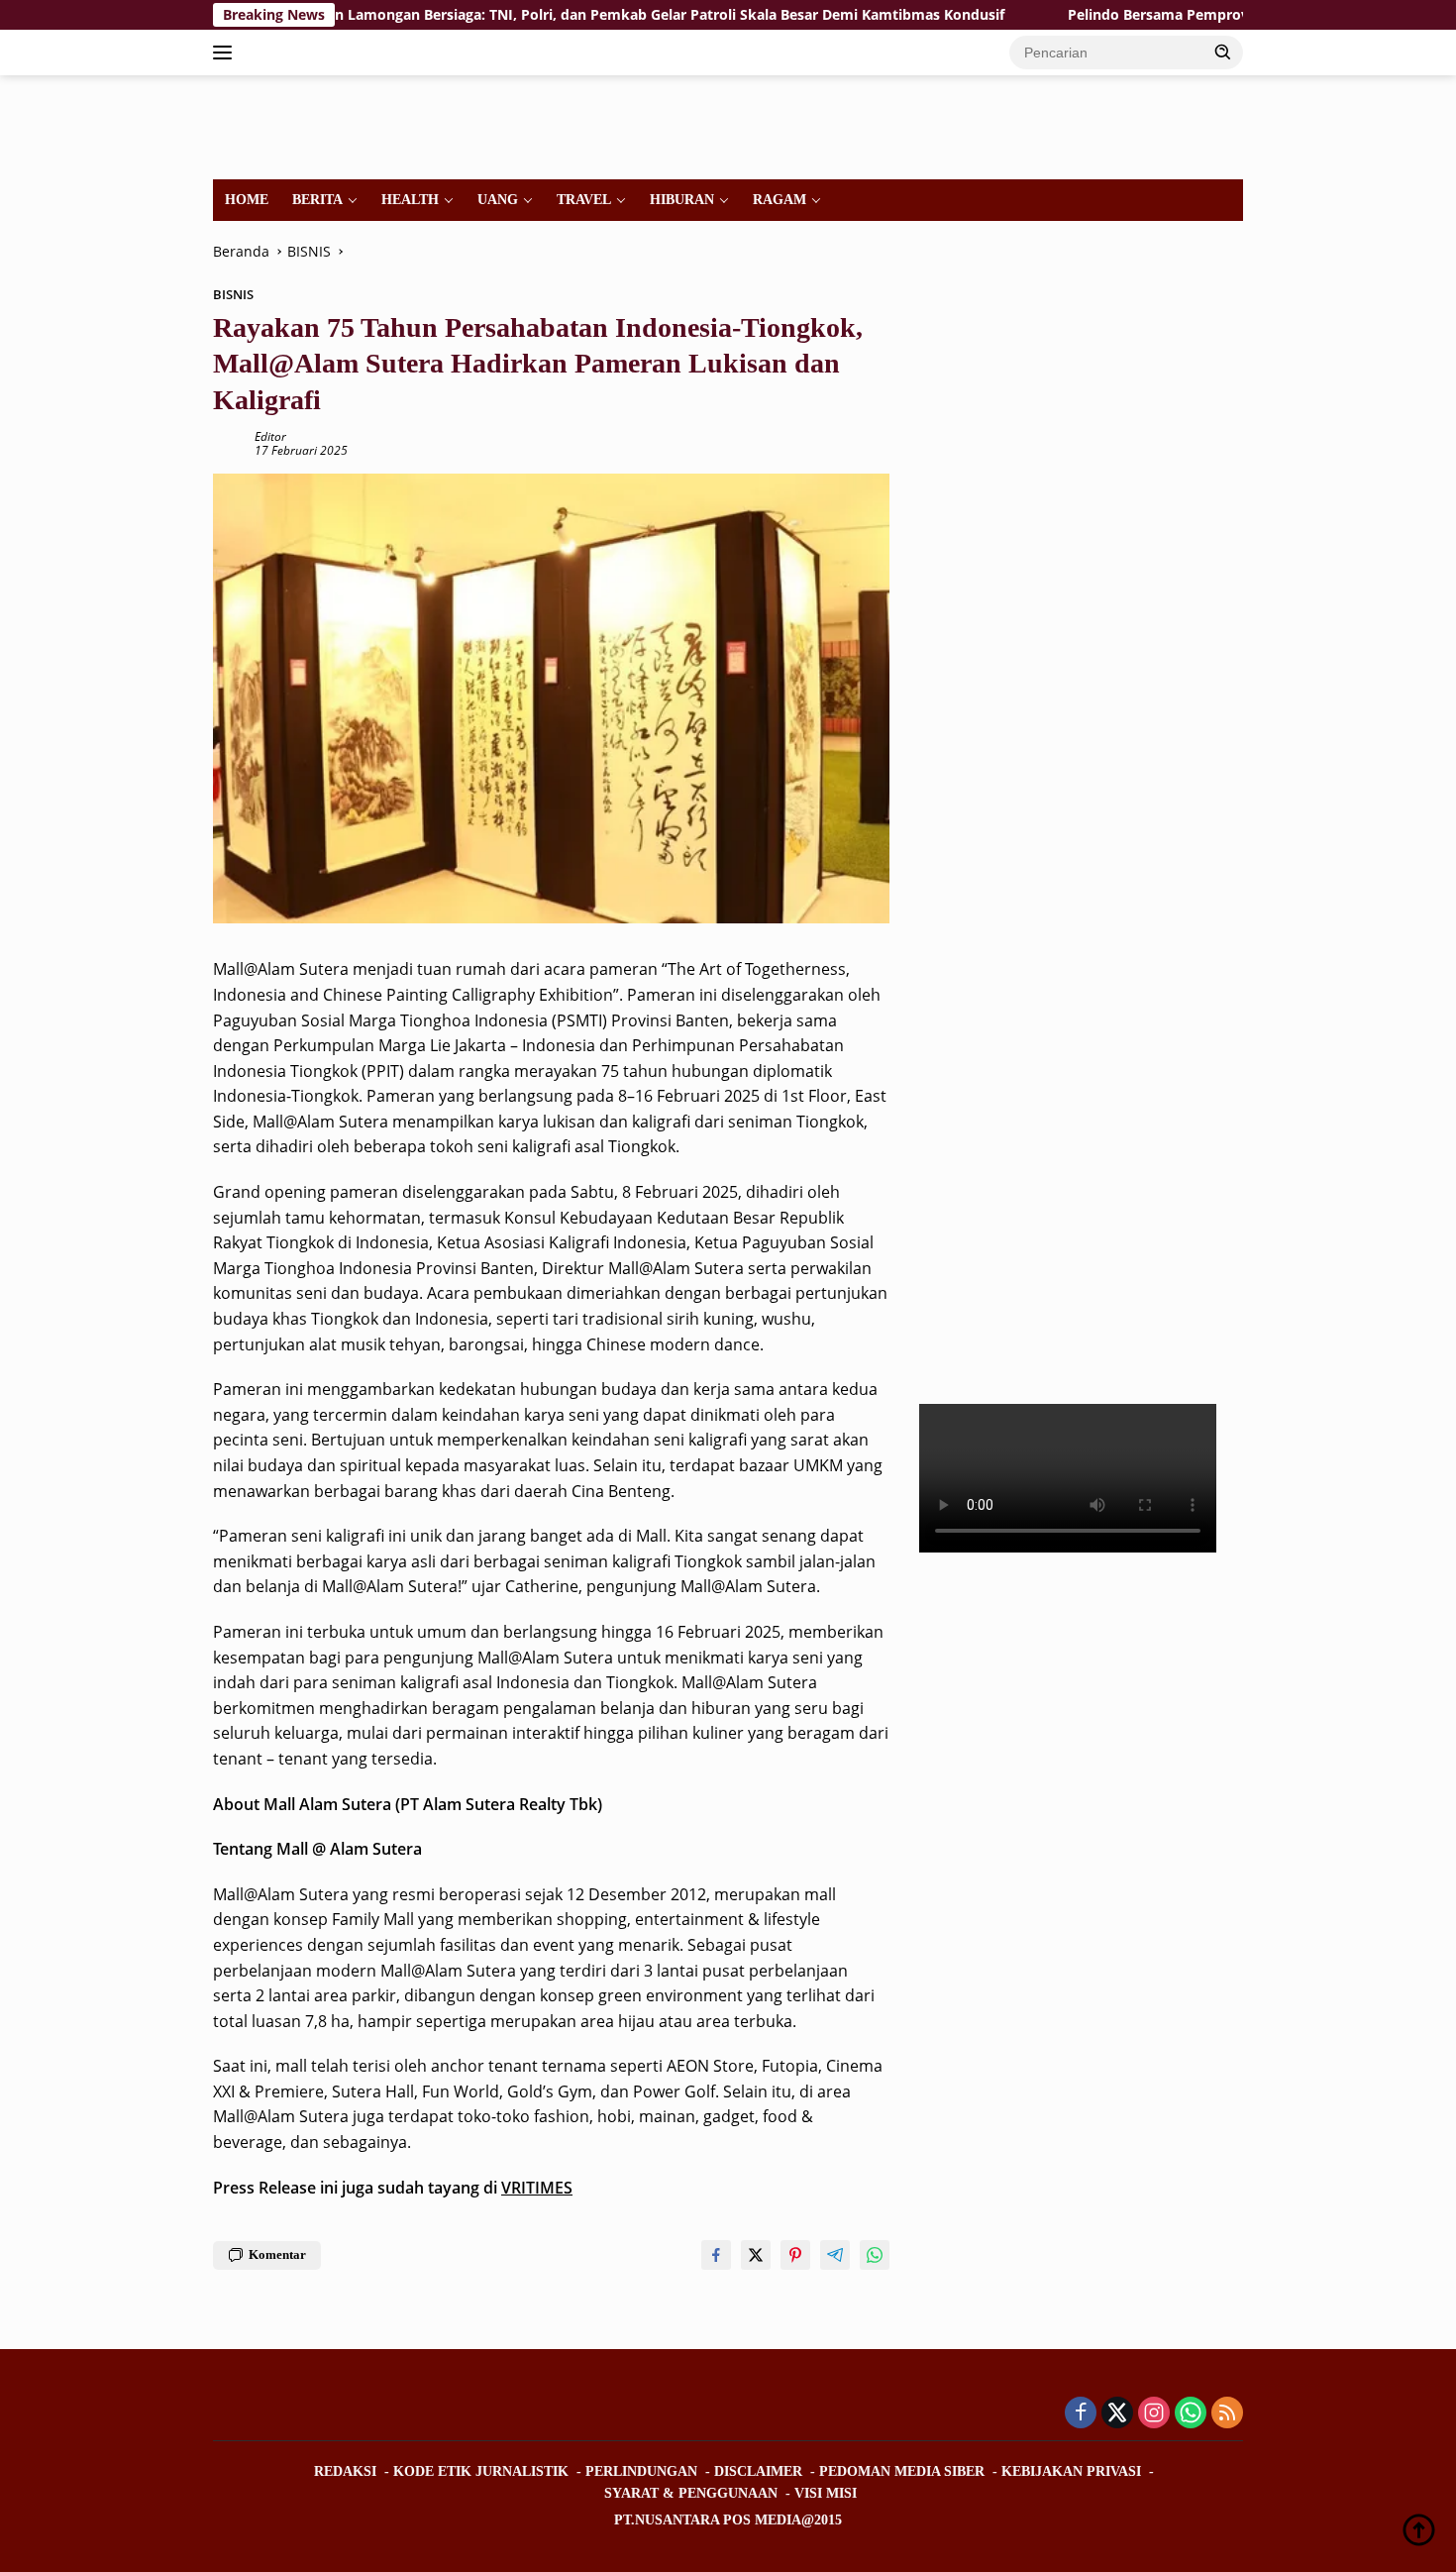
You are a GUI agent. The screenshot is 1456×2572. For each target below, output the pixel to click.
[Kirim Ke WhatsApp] (875, 2255)
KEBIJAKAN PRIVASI (1071, 2471)
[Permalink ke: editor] (229, 442)
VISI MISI (826, 2493)
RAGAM (780, 200)
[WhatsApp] (1191, 2414)
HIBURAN (682, 200)
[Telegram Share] (835, 2255)
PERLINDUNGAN (641, 2471)
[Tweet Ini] (756, 2255)
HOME (247, 200)
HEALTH (410, 200)
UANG (498, 200)
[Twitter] (1117, 2414)
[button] (1223, 52)
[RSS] (1227, 2414)
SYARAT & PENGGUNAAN (691, 2493)
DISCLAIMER (758, 2471)
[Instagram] (1154, 2414)
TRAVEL (584, 200)
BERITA (317, 200)
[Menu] (226, 53)
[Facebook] (1081, 2414)
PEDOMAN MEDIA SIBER (902, 2471)
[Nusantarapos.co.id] (348, 125)
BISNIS (233, 294)
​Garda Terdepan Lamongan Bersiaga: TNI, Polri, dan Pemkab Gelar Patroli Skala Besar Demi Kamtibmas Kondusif (526, 15)
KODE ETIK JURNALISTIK (481, 2471)
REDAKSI (345, 2471)
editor (270, 436)
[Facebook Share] (716, 2255)
